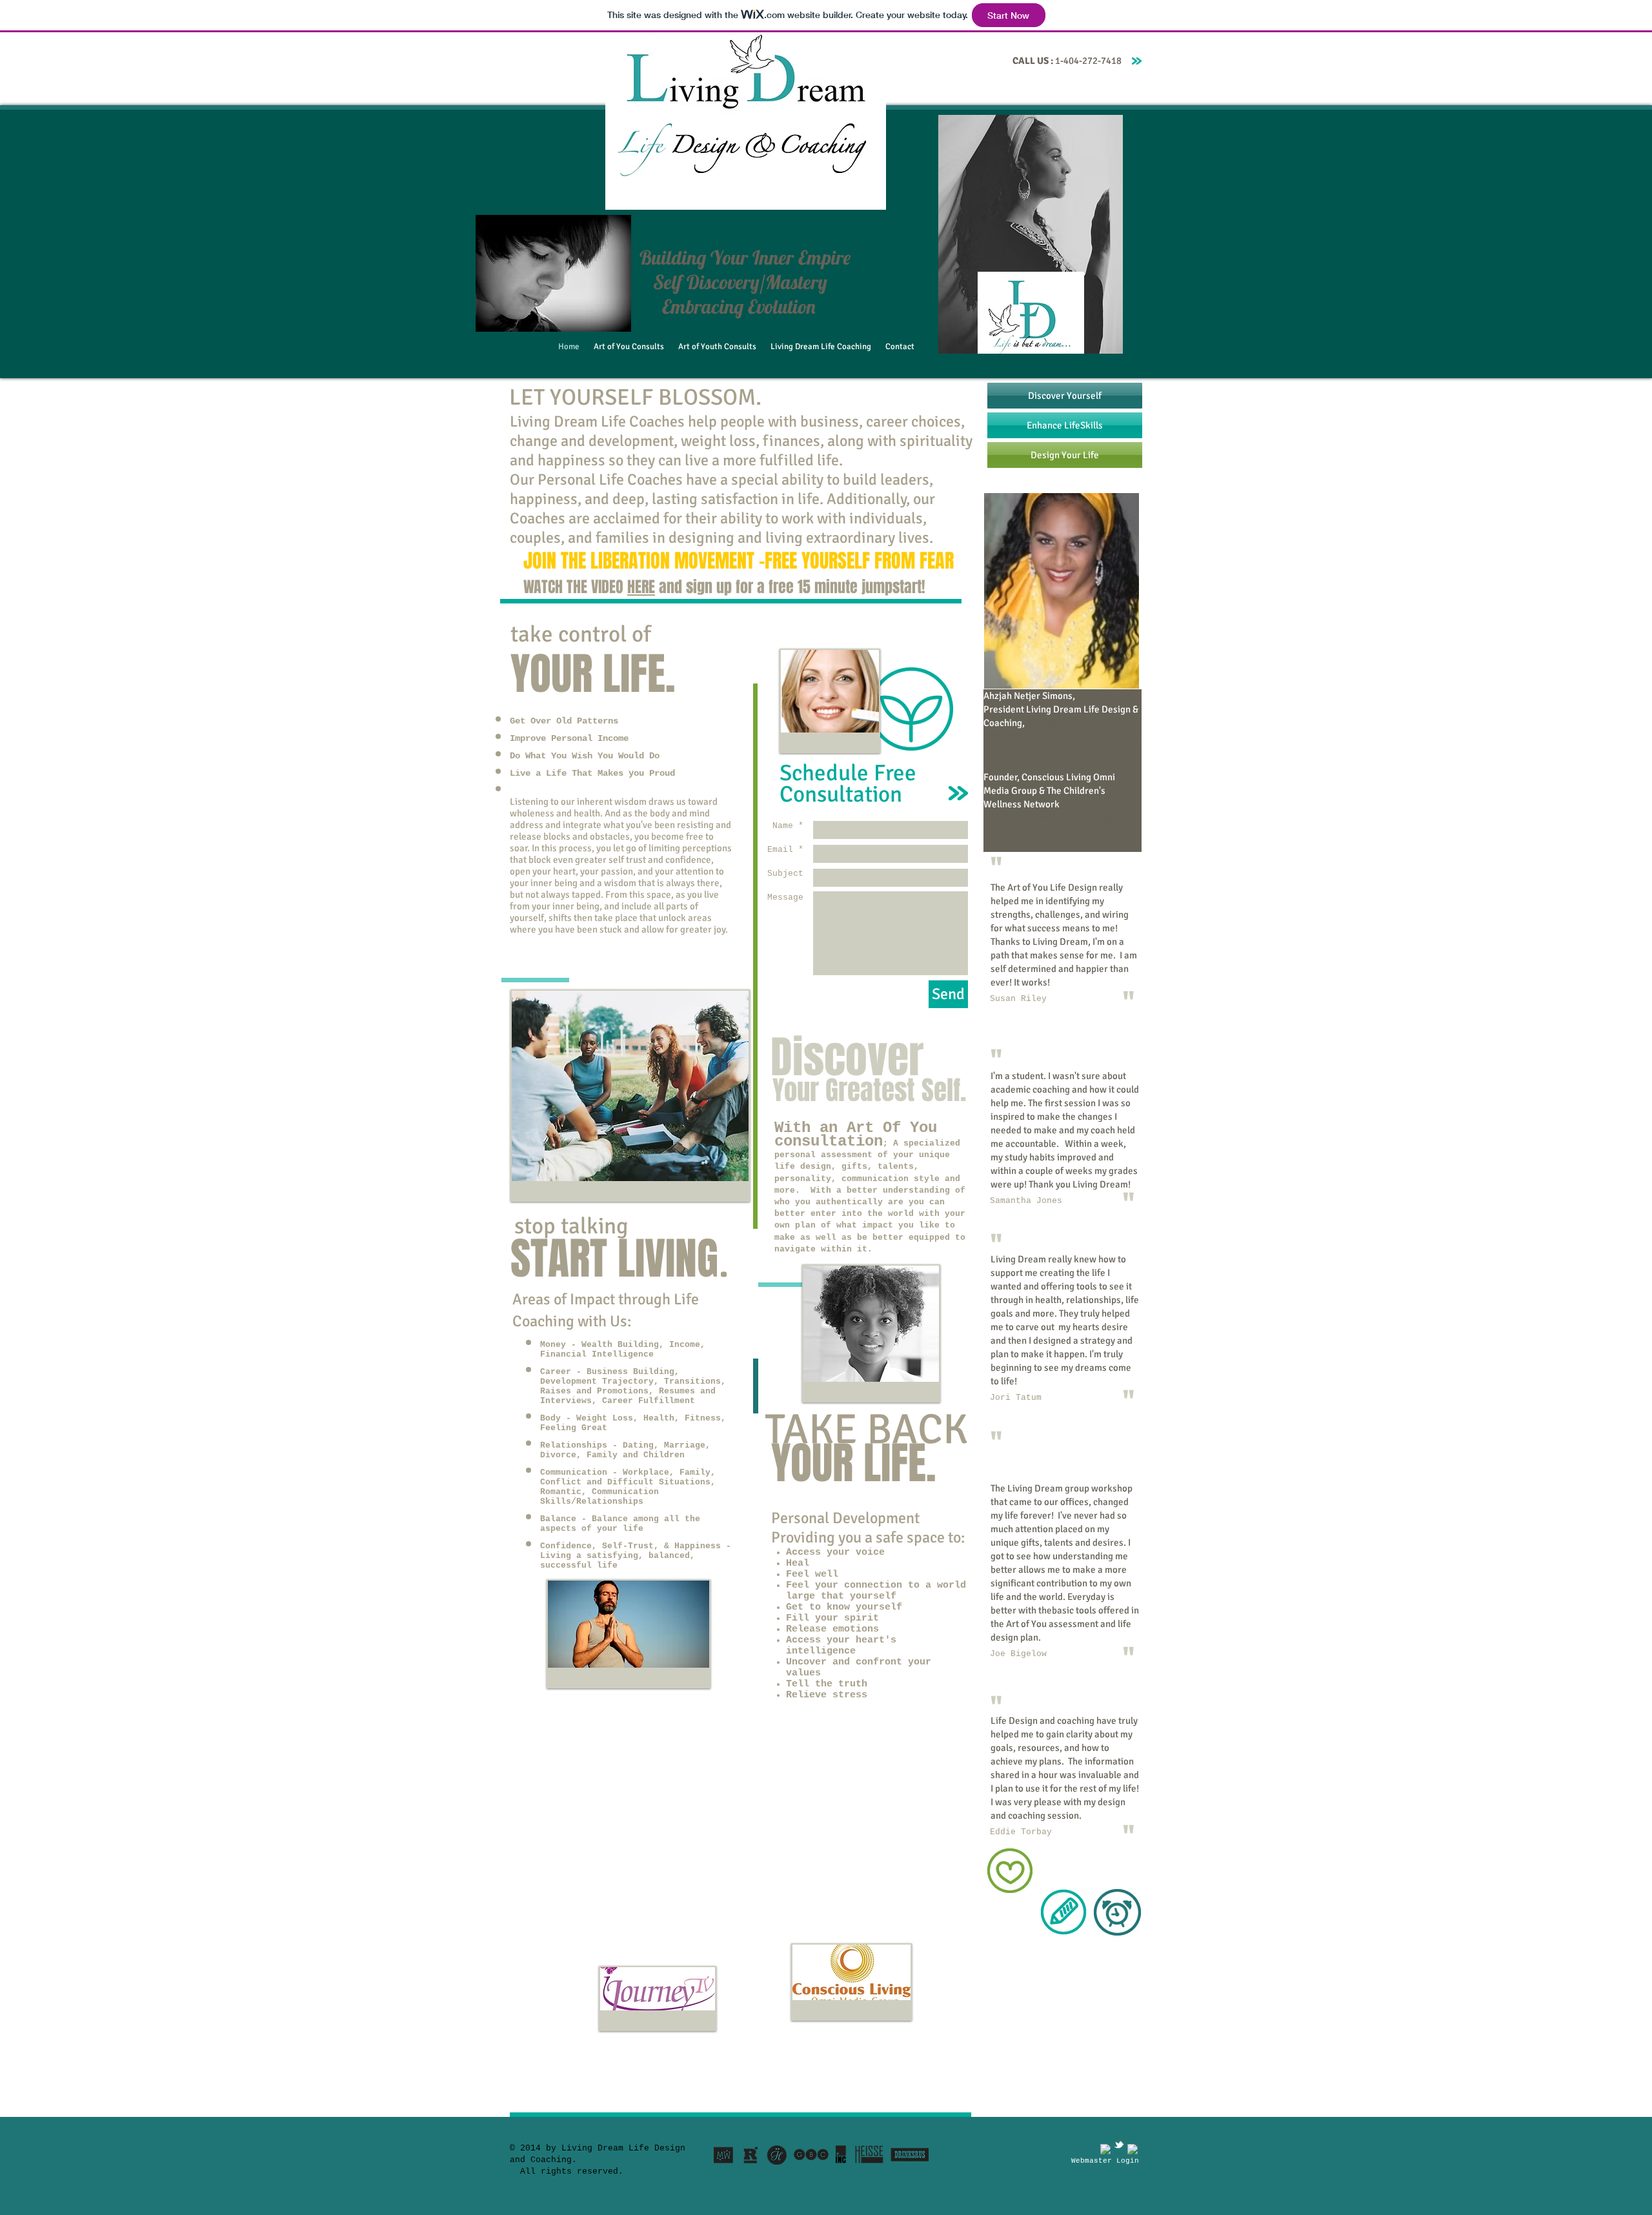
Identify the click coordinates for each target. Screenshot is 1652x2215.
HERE (641, 587)
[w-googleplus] (1133, 2149)
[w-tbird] (1119, 2145)
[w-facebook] (1105, 2149)
